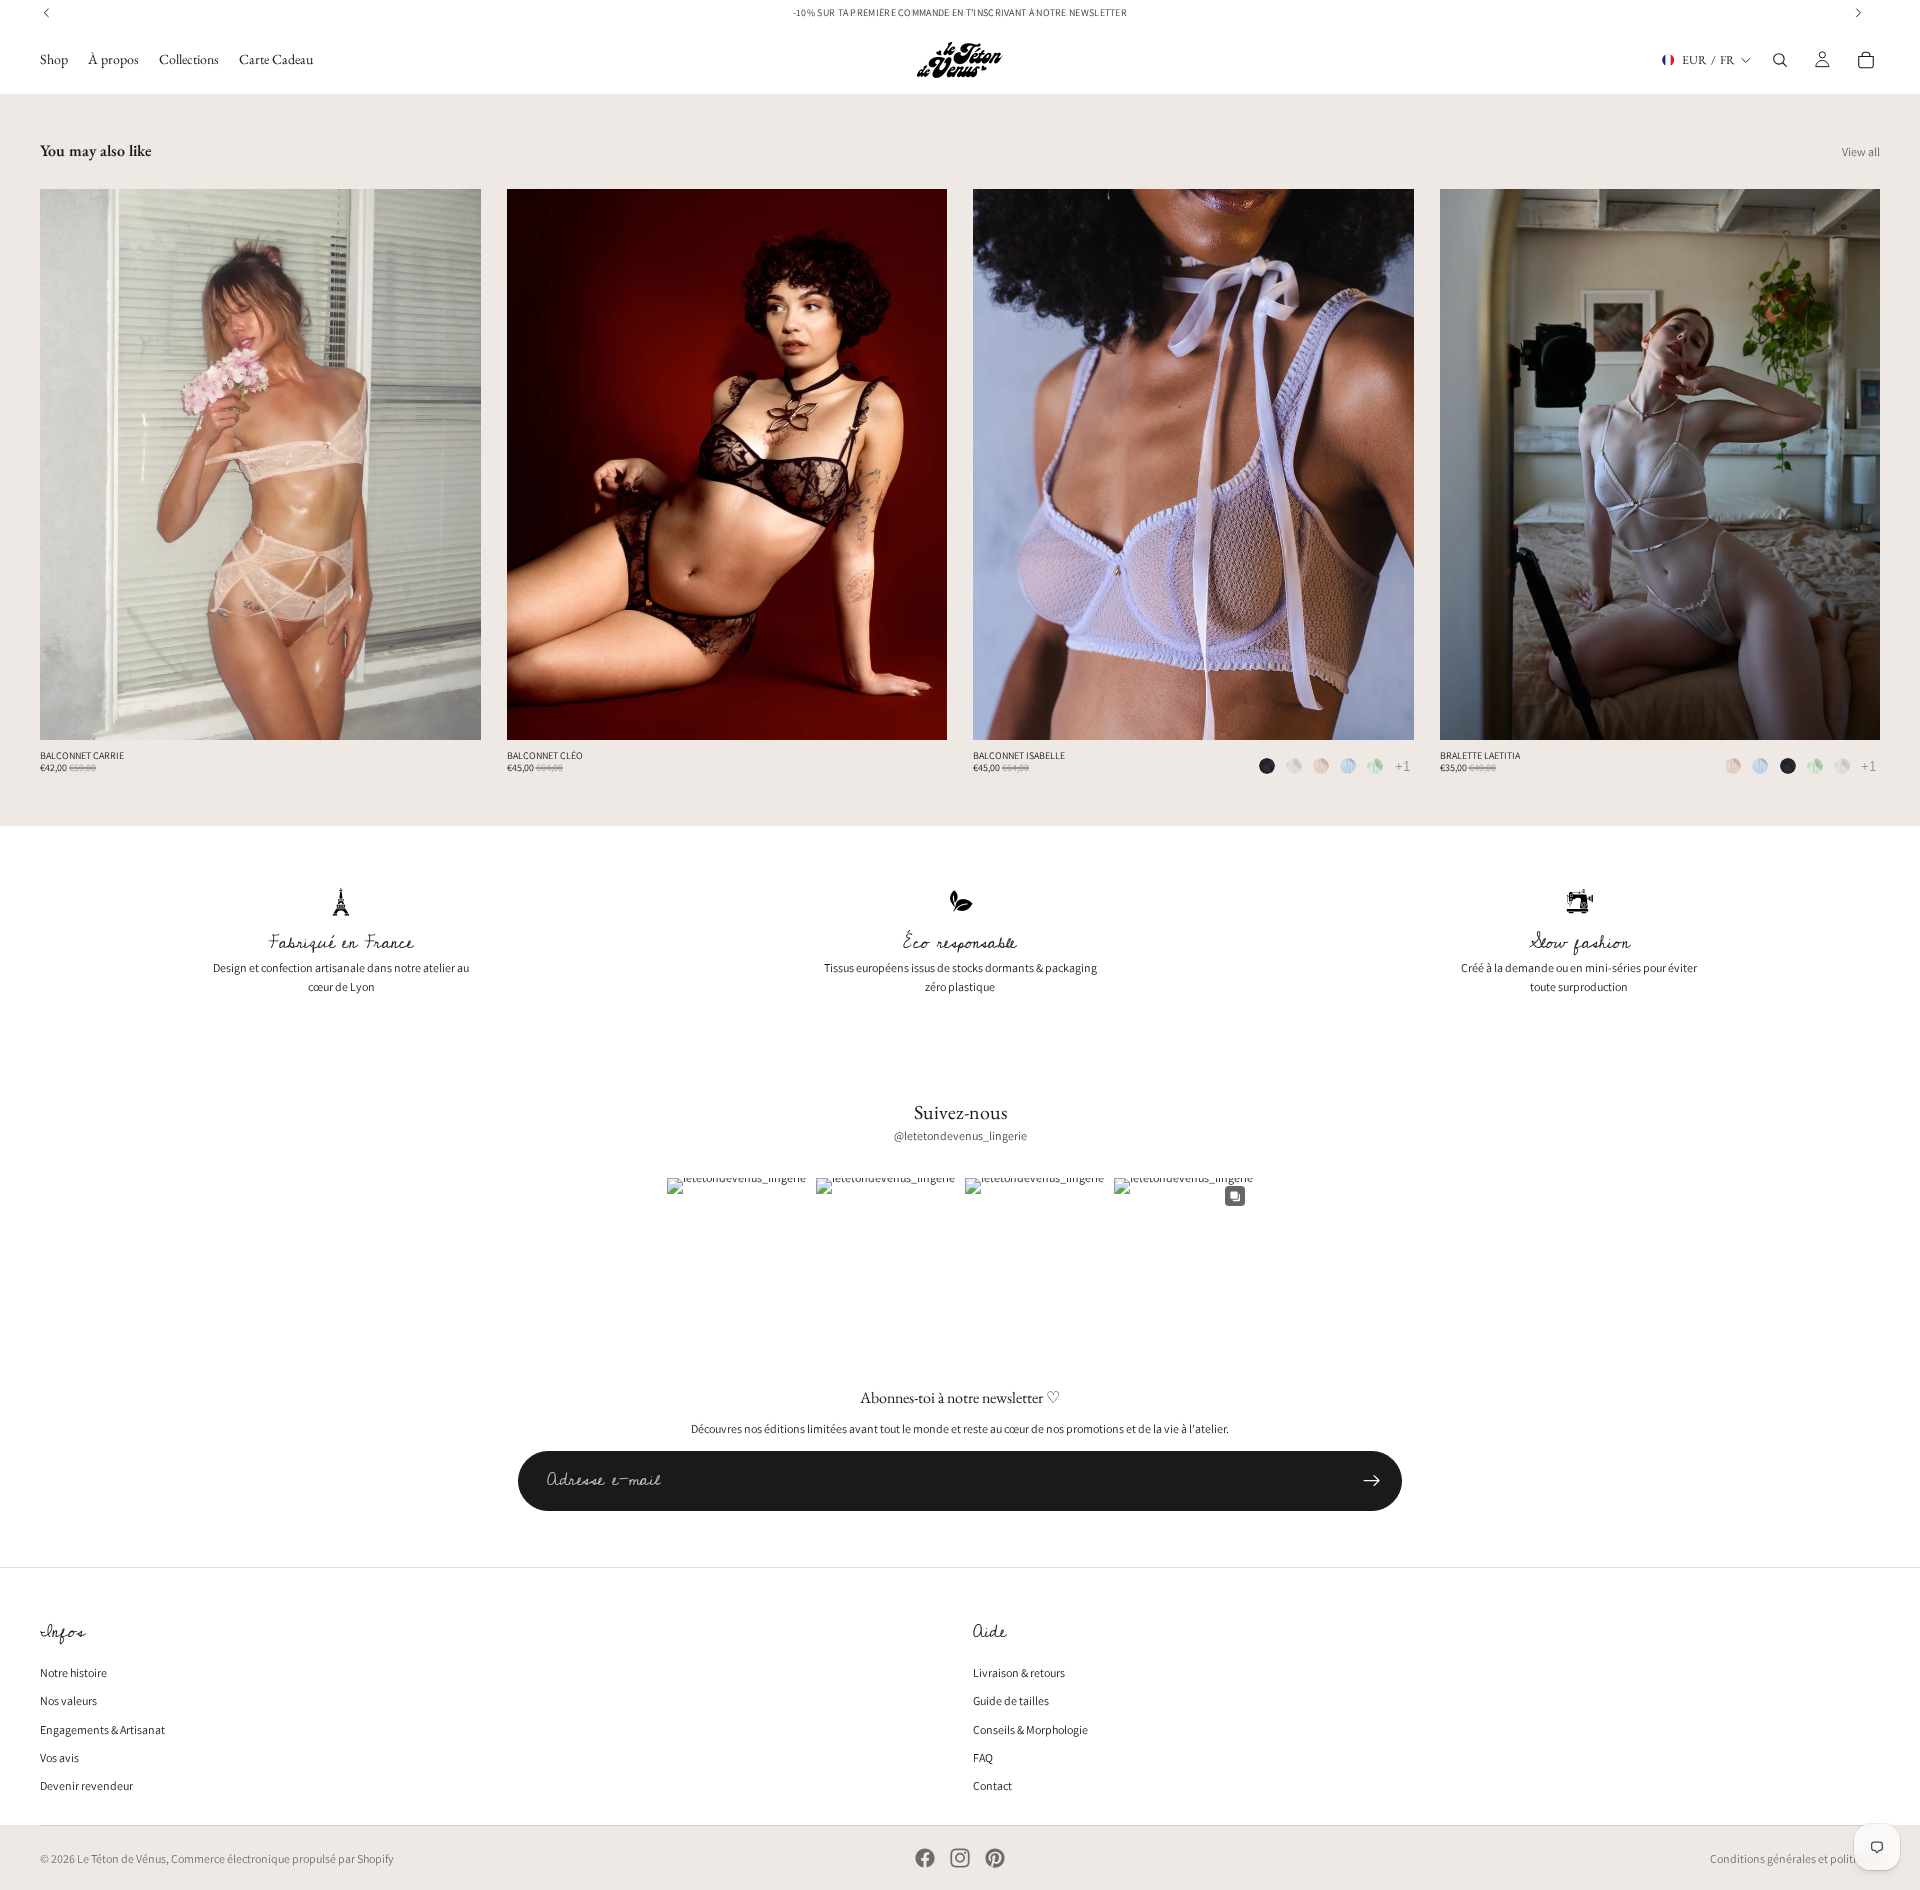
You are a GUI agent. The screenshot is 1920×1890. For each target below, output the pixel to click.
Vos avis (59, 1757)
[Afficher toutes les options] (1402, 766)
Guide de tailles (1011, 1701)
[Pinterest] (995, 1858)
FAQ (983, 1757)
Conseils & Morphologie (1030, 1729)
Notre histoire (73, 1673)
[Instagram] (960, 1858)
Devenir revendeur (86, 1785)
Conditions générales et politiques (1795, 1858)
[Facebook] (925, 1858)
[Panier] (1866, 60)
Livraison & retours (1019, 1673)
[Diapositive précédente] (70, 465)
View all (1861, 151)
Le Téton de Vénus (121, 1858)
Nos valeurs (68, 1701)
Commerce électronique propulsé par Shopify (282, 1858)
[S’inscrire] (1372, 1481)
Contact (992, 1785)
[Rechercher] (1780, 60)
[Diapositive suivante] (451, 465)
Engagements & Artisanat (102, 1729)
